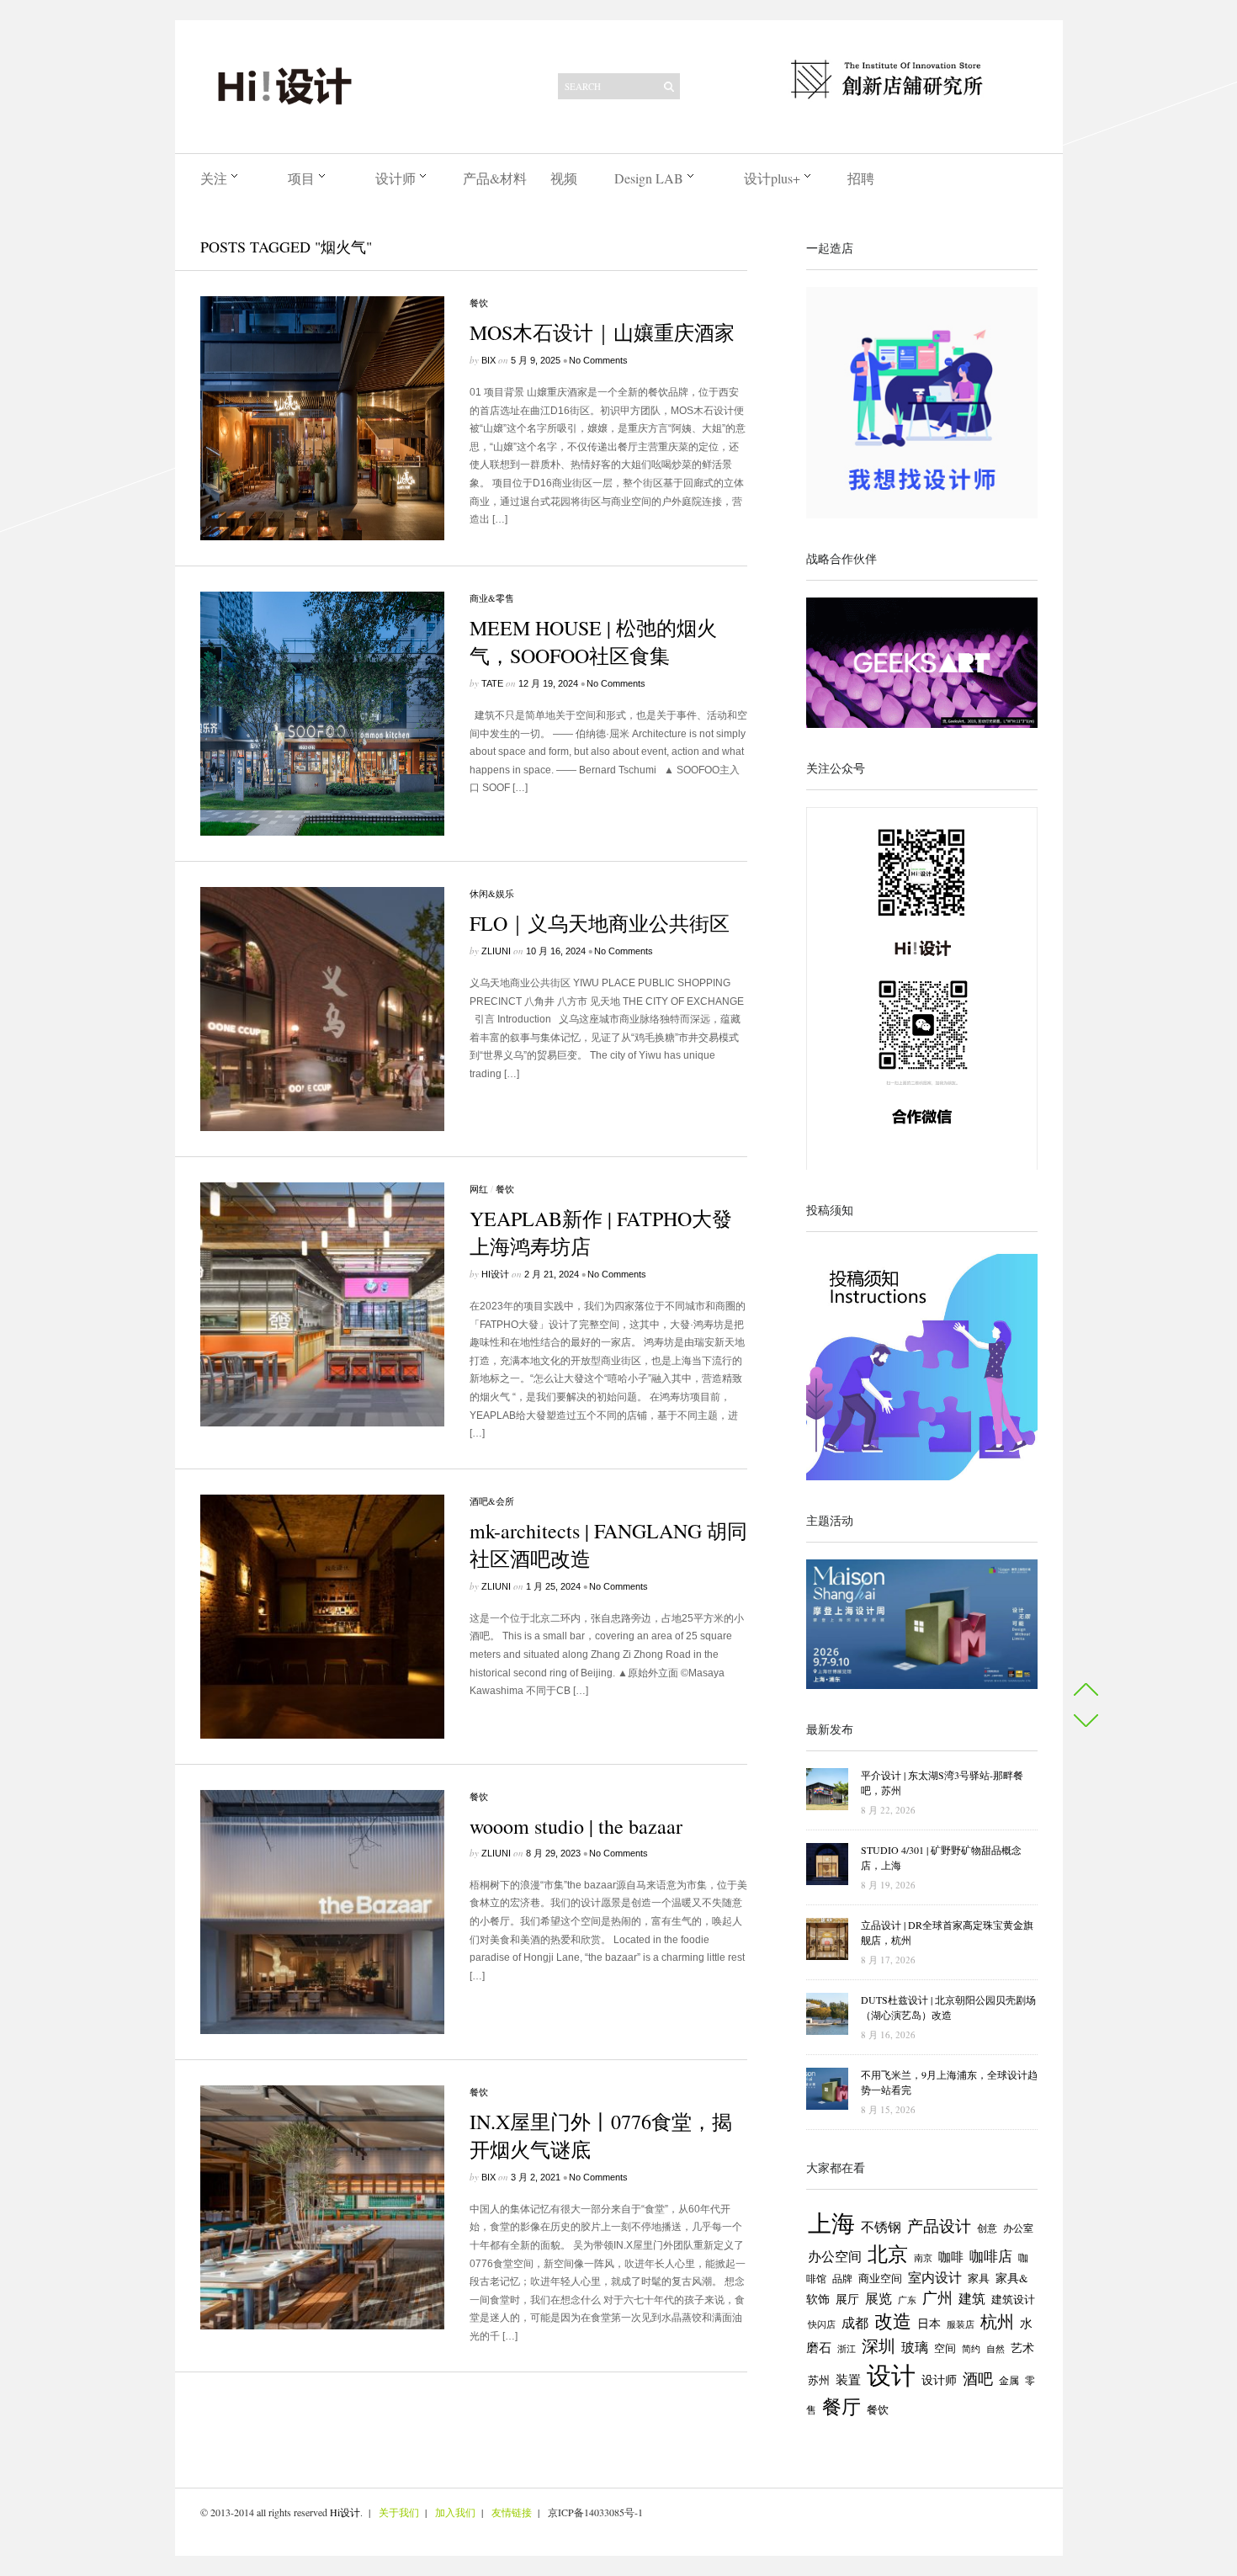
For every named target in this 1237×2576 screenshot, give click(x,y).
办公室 (1018, 2228)
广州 (937, 2297)
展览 (879, 2298)
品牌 (842, 2278)
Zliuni (496, 951)
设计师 (396, 178)
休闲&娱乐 (492, 893)
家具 (979, 2278)
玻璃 (915, 2347)
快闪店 (822, 2324)
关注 (214, 178)
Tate (492, 683)
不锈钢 (881, 2226)
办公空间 (835, 2256)
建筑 (972, 2298)
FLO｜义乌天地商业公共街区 (600, 923)
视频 (564, 178)
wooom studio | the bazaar (576, 1826)
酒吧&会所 (492, 1501)
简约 (971, 2348)
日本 (929, 2324)
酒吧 (978, 2378)
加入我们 (455, 2512)
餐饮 (479, 303)
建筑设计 (1013, 2299)
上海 (831, 2223)
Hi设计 (495, 1274)
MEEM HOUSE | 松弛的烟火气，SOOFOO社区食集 (593, 642)
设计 (891, 2374)
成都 (855, 2323)
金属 (1009, 2380)
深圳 (879, 2346)
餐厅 (841, 2406)
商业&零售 (492, 598)
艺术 (1022, 2348)
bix (488, 360)
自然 (995, 2348)
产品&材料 (495, 178)
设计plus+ (772, 178)
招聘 (861, 178)
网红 (479, 1189)
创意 (987, 2228)
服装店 (961, 2324)
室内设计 (935, 2277)
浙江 (847, 2349)
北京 (888, 2254)
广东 (907, 2300)
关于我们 (399, 2512)
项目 (301, 178)
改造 (893, 2321)
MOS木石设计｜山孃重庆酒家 (602, 332)
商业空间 (880, 2278)
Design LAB (649, 178)
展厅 (847, 2299)
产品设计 (939, 2225)
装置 (848, 2379)
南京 (923, 2257)
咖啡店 (991, 2256)
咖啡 (951, 2257)
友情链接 (512, 2512)
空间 (945, 2348)
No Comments (598, 360)
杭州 (997, 2321)
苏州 (819, 2380)
